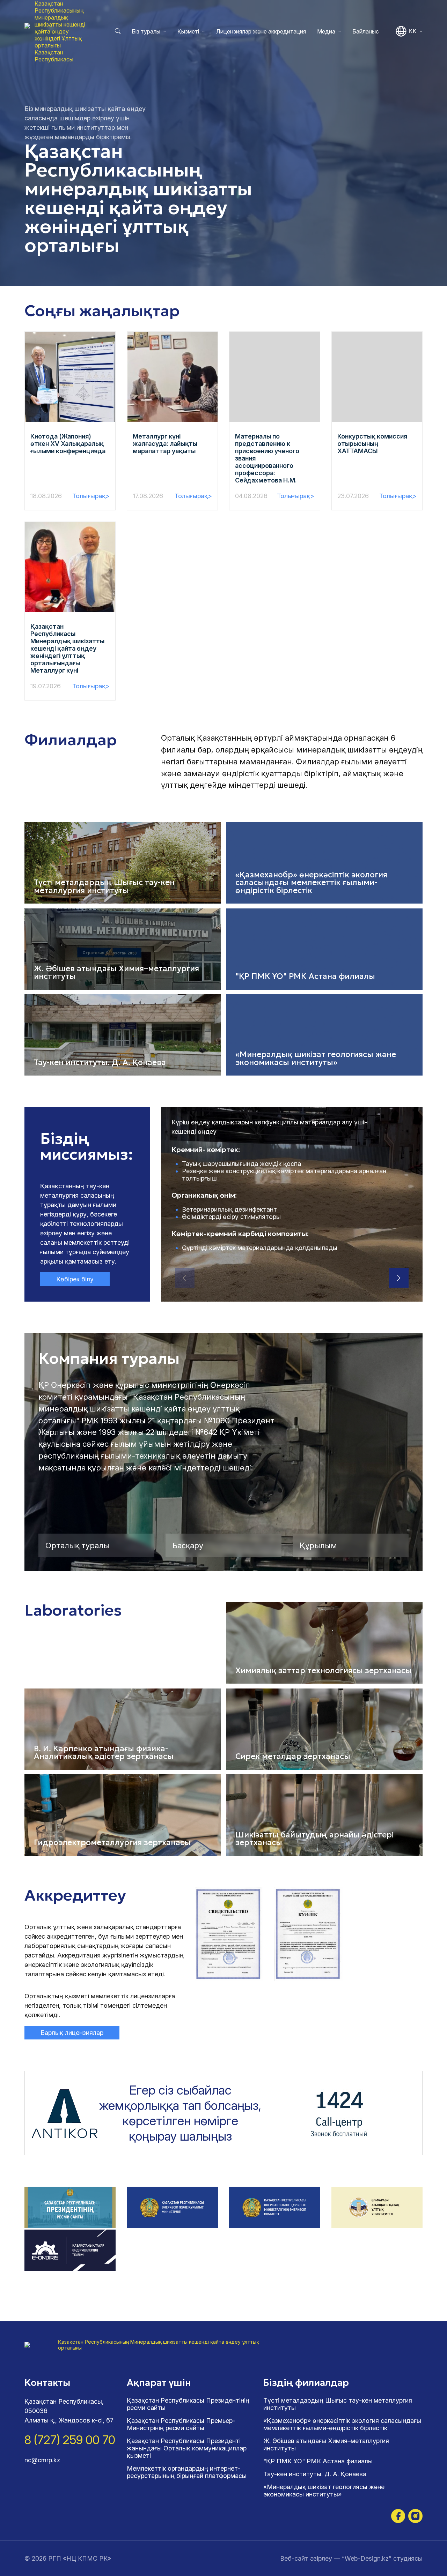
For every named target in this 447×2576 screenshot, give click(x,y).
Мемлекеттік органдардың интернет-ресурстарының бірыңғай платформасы (187, 2472)
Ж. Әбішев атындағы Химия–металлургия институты (326, 2444)
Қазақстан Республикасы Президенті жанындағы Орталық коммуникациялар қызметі (187, 2448)
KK (413, 31)
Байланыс (366, 31)
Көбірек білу (75, 1279)
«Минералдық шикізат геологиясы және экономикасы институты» (324, 2491)
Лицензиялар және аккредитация (261, 31)
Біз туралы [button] (146, 31)
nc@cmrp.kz (42, 2460)
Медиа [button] (326, 31)
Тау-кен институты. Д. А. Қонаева (315, 2474)
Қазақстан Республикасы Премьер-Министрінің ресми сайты (181, 2424)
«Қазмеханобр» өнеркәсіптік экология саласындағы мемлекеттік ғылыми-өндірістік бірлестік (342, 2424)
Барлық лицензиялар (72, 2033)
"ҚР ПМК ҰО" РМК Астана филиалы (318, 2461)
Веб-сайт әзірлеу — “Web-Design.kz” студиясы (351, 2558)
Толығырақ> (91, 496)
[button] (399, 1278)
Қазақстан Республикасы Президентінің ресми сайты (188, 2404)
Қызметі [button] (188, 31)
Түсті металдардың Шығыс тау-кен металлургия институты (338, 2404)
